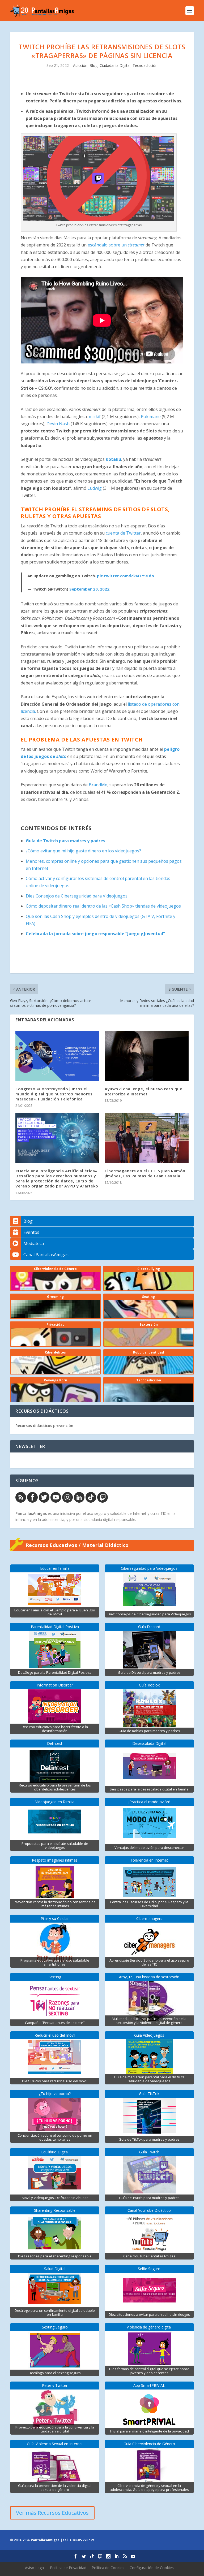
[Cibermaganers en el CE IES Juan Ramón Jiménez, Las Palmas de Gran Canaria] (147, 1138)
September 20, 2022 (89, 589)
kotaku (113, 459)
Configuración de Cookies (152, 2568)
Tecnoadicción (145, 65)
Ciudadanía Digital (115, 65)
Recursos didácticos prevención (44, 1426)
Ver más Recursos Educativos (52, 2513)
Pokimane (151, 417)
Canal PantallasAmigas (46, 1255)
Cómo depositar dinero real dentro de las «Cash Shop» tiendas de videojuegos (103, 906)
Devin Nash (58, 424)
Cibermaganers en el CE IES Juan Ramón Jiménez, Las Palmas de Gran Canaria (145, 1173)
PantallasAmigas (31, 1513)
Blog (93, 65)
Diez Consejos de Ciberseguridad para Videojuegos (77, 896)
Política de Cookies (108, 2568)
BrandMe (98, 785)
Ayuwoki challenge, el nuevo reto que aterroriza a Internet (143, 1091)
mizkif (95, 417)
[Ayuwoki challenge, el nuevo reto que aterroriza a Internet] (147, 1056)
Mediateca (34, 1243)
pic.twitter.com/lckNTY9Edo (126, 576)
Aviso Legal (35, 2568)
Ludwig (95, 488)
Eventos (31, 1232)
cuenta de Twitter (123, 533)
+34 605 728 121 (82, 2540)
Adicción (80, 65)
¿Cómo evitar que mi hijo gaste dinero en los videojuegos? (83, 851)
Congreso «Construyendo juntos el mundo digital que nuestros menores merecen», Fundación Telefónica (54, 1094)
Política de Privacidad (68, 2568)
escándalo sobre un (116, 245)
